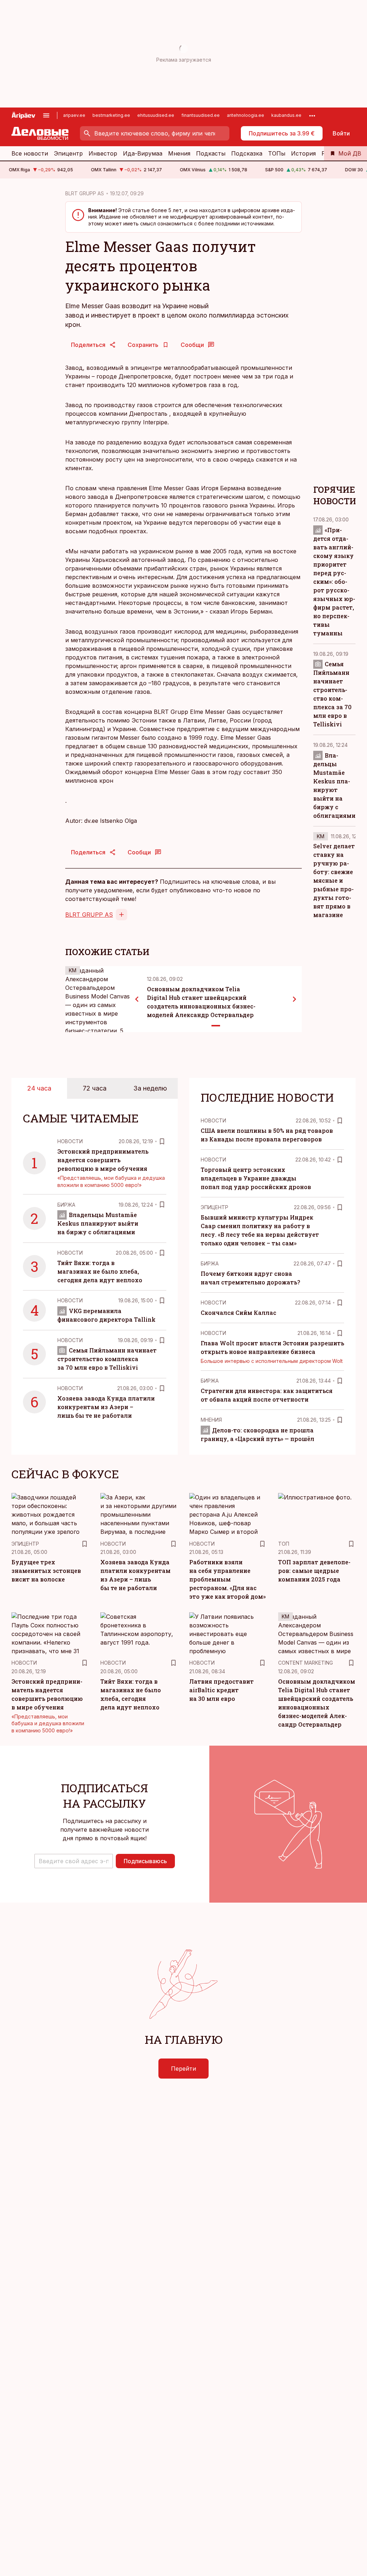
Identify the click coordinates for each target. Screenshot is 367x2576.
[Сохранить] (162, 1141)
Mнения (211, 1420)
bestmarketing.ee (111, 115)
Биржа (66, 1205)
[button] (74, 1861)
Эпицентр (68, 153)
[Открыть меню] (46, 115)
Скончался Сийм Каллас (239, 1313)
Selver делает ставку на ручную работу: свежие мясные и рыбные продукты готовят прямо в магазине (334, 880)
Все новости (30, 153)
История (303, 153)
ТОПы (277, 153)
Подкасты (211, 153)
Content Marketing (306, 1663)
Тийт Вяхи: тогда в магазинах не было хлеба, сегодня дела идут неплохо (100, 1271)
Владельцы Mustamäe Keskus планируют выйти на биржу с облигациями (98, 1223)
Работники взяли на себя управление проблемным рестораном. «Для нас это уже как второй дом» (227, 1579)
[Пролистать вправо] (295, 999)
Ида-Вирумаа (143, 153)
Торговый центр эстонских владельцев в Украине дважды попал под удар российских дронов (256, 1178)
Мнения (179, 153)
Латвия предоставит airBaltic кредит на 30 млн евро (221, 1690)
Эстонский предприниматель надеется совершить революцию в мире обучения (103, 1160)
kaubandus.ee (286, 115)
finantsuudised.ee (201, 115)
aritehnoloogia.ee (246, 115)
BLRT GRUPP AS (85, 193)
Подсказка (247, 153)
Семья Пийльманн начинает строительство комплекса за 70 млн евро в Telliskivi (107, 1359)
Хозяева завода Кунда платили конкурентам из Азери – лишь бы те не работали (106, 1407)
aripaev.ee (74, 115)
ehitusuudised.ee (156, 115)
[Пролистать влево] (137, 999)
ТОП (284, 1544)
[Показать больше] (312, 115)
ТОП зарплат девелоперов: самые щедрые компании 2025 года (314, 1571)
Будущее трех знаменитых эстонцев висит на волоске (46, 1571)
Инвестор (103, 153)
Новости (70, 1141)
